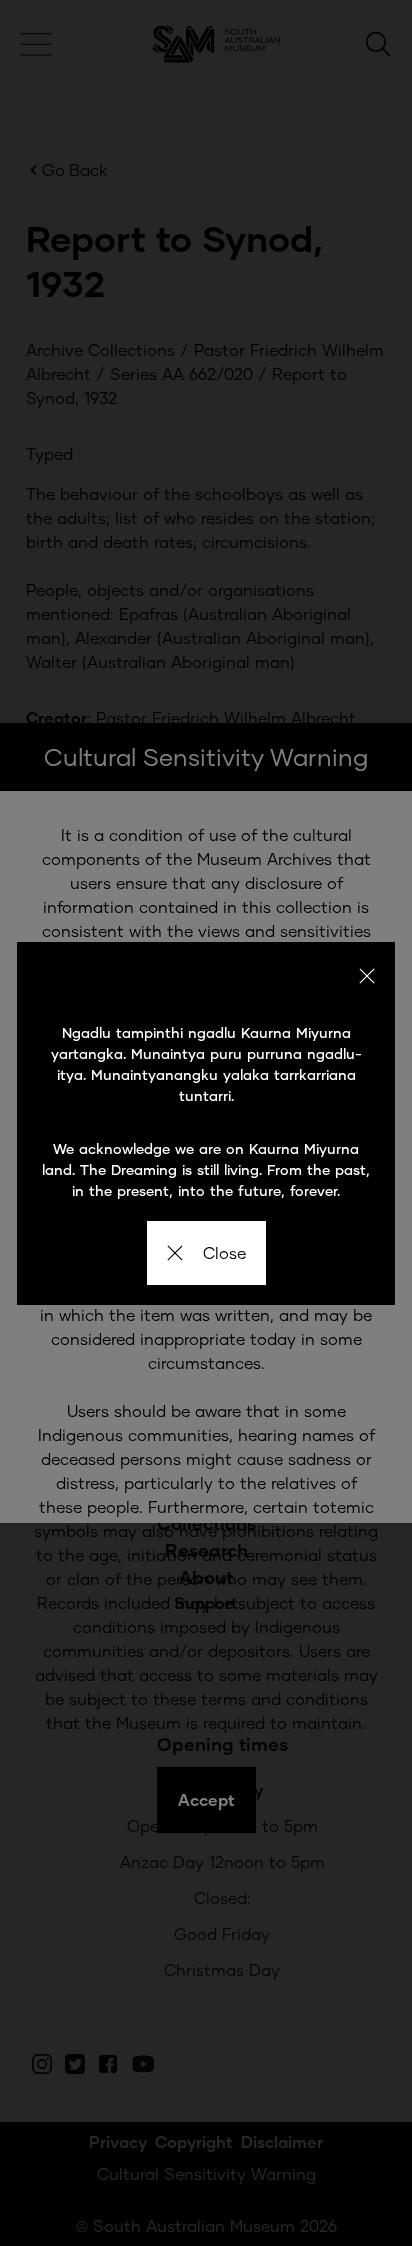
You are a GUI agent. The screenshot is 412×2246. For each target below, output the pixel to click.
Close (224, 1252)
